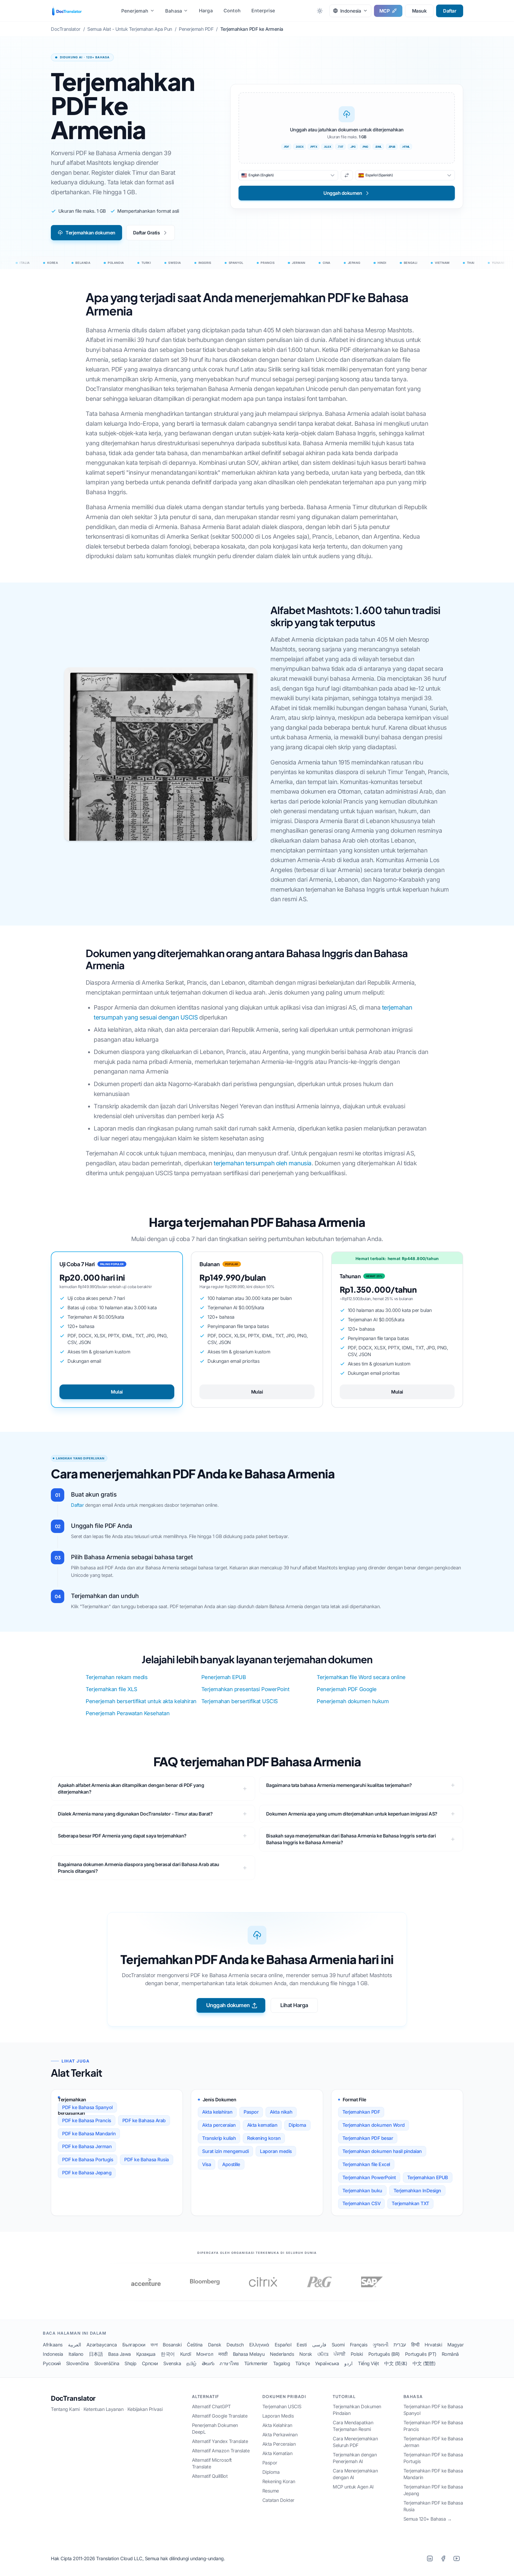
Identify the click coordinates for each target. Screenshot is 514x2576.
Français (359, 2345)
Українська (327, 2363)
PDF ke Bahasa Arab (144, 2120)
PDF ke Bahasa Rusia (147, 2160)
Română (450, 2354)
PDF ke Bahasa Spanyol (87, 2107)
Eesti (302, 2345)
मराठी (223, 2354)
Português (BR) (384, 2354)
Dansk (215, 2345)
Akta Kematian (277, 2453)
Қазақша (146, 2354)
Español (283, 2345)
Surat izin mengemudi (225, 2151)
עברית (400, 2345)
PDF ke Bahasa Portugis (88, 2160)
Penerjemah (135, 11)
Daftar (450, 11)
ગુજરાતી (380, 2345)
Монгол (205, 2354)
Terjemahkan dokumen (90, 233)
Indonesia (53, 2354)
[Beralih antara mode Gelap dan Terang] (320, 11)
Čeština (195, 2345)
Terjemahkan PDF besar (368, 2138)
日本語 (96, 2354)
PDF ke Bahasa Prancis (87, 2120)
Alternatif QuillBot (210, 2476)
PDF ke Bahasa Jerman (87, 2146)
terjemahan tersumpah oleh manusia (263, 1163)
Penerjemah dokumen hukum (353, 1701)
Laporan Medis (278, 2416)
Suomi (338, 2345)
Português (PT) (421, 2354)
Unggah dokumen (228, 2005)
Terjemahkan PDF (361, 2112)
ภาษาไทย (229, 2363)
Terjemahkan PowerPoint (369, 2177)
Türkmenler (256, 2363)
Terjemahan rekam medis (117, 1677)
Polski (357, 2354)
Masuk (419, 11)
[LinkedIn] (430, 2558)
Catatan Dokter (278, 2500)
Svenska (172, 2363)
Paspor (251, 2112)
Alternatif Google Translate (220, 2416)
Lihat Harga (294, 2005)
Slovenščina (107, 2363)
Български (134, 2345)
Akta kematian (262, 2125)
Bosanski (172, 2345)
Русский (52, 2363)
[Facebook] (443, 2558)
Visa (207, 2164)
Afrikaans (53, 2345)
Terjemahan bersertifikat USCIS (240, 1701)
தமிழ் (191, 2363)
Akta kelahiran (217, 2112)
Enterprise (263, 11)
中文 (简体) (396, 2363)
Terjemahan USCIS (282, 2406)
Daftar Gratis (147, 233)
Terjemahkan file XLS (111, 1689)
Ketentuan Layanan (104, 2409)
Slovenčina (78, 2363)
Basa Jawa (120, 2354)
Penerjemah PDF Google (347, 1689)
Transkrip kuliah (219, 2138)
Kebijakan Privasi (145, 2409)
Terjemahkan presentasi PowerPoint (245, 1689)
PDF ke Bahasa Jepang (87, 2173)
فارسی (319, 2345)
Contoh (232, 11)
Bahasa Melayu (249, 2354)
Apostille (231, 2164)
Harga (206, 11)
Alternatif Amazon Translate (221, 2451)
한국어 (168, 2354)
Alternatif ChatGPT (211, 2406)
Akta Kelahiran (277, 2425)
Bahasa (174, 11)
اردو (348, 2363)
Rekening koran (264, 2138)
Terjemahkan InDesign (417, 2191)
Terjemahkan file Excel (366, 2164)
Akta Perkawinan (280, 2435)
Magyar (456, 2345)
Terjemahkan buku (362, 2191)
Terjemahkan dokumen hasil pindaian (382, 2151)
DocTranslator (73, 2398)
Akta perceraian (219, 2125)
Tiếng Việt (368, 2363)
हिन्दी (415, 2345)
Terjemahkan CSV (362, 2203)
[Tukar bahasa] (347, 175)
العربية (75, 2345)
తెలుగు (208, 2363)
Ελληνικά (259, 2345)
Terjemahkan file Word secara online (361, 1677)
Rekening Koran (279, 2481)
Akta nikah (281, 2112)
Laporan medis (276, 2151)
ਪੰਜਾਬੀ (339, 2354)
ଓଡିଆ (323, 2354)
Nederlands (282, 2354)
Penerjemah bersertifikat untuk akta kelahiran (141, 1701)
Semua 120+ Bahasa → (428, 2519)
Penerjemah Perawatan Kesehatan (128, 1713)
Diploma (297, 2125)
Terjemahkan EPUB (428, 2177)
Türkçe (303, 2363)
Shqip (131, 2363)
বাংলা (154, 2345)
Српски (150, 2363)
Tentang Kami (65, 2409)
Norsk (306, 2354)
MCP (385, 11)
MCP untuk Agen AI (353, 2487)
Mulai (117, 1392)
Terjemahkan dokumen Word (374, 2125)
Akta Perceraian (279, 2444)
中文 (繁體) (424, 2363)
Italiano (76, 2354)
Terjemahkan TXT (410, 2203)
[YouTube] (456, 2558)
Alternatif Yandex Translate (220, 2441)
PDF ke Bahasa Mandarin (89, 2134)
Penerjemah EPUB (224, 1677)
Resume (271, 2491)
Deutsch (235, 2345)
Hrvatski (433, 2345)
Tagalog (282, 2363)
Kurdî (186, 2354)
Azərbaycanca (102, 2345)
